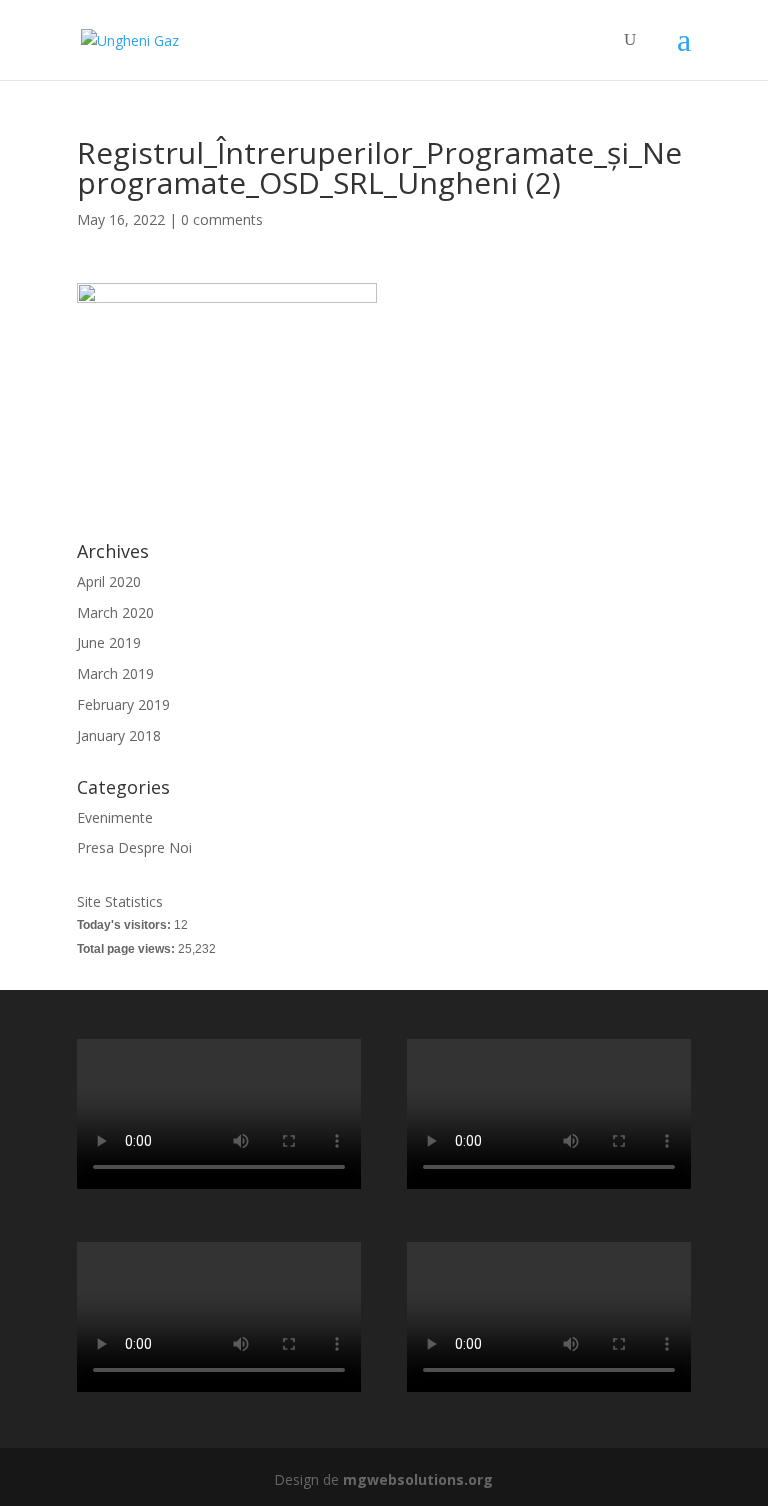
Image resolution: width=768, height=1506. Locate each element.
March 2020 (115, 612)
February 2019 (123, 704)
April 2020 (109, 581)
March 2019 (115, 673)
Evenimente (115, 817)
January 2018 (119, 735)
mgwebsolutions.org (418, 1479)
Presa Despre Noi (134, 847)
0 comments (222, 219)
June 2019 (109, 642)
